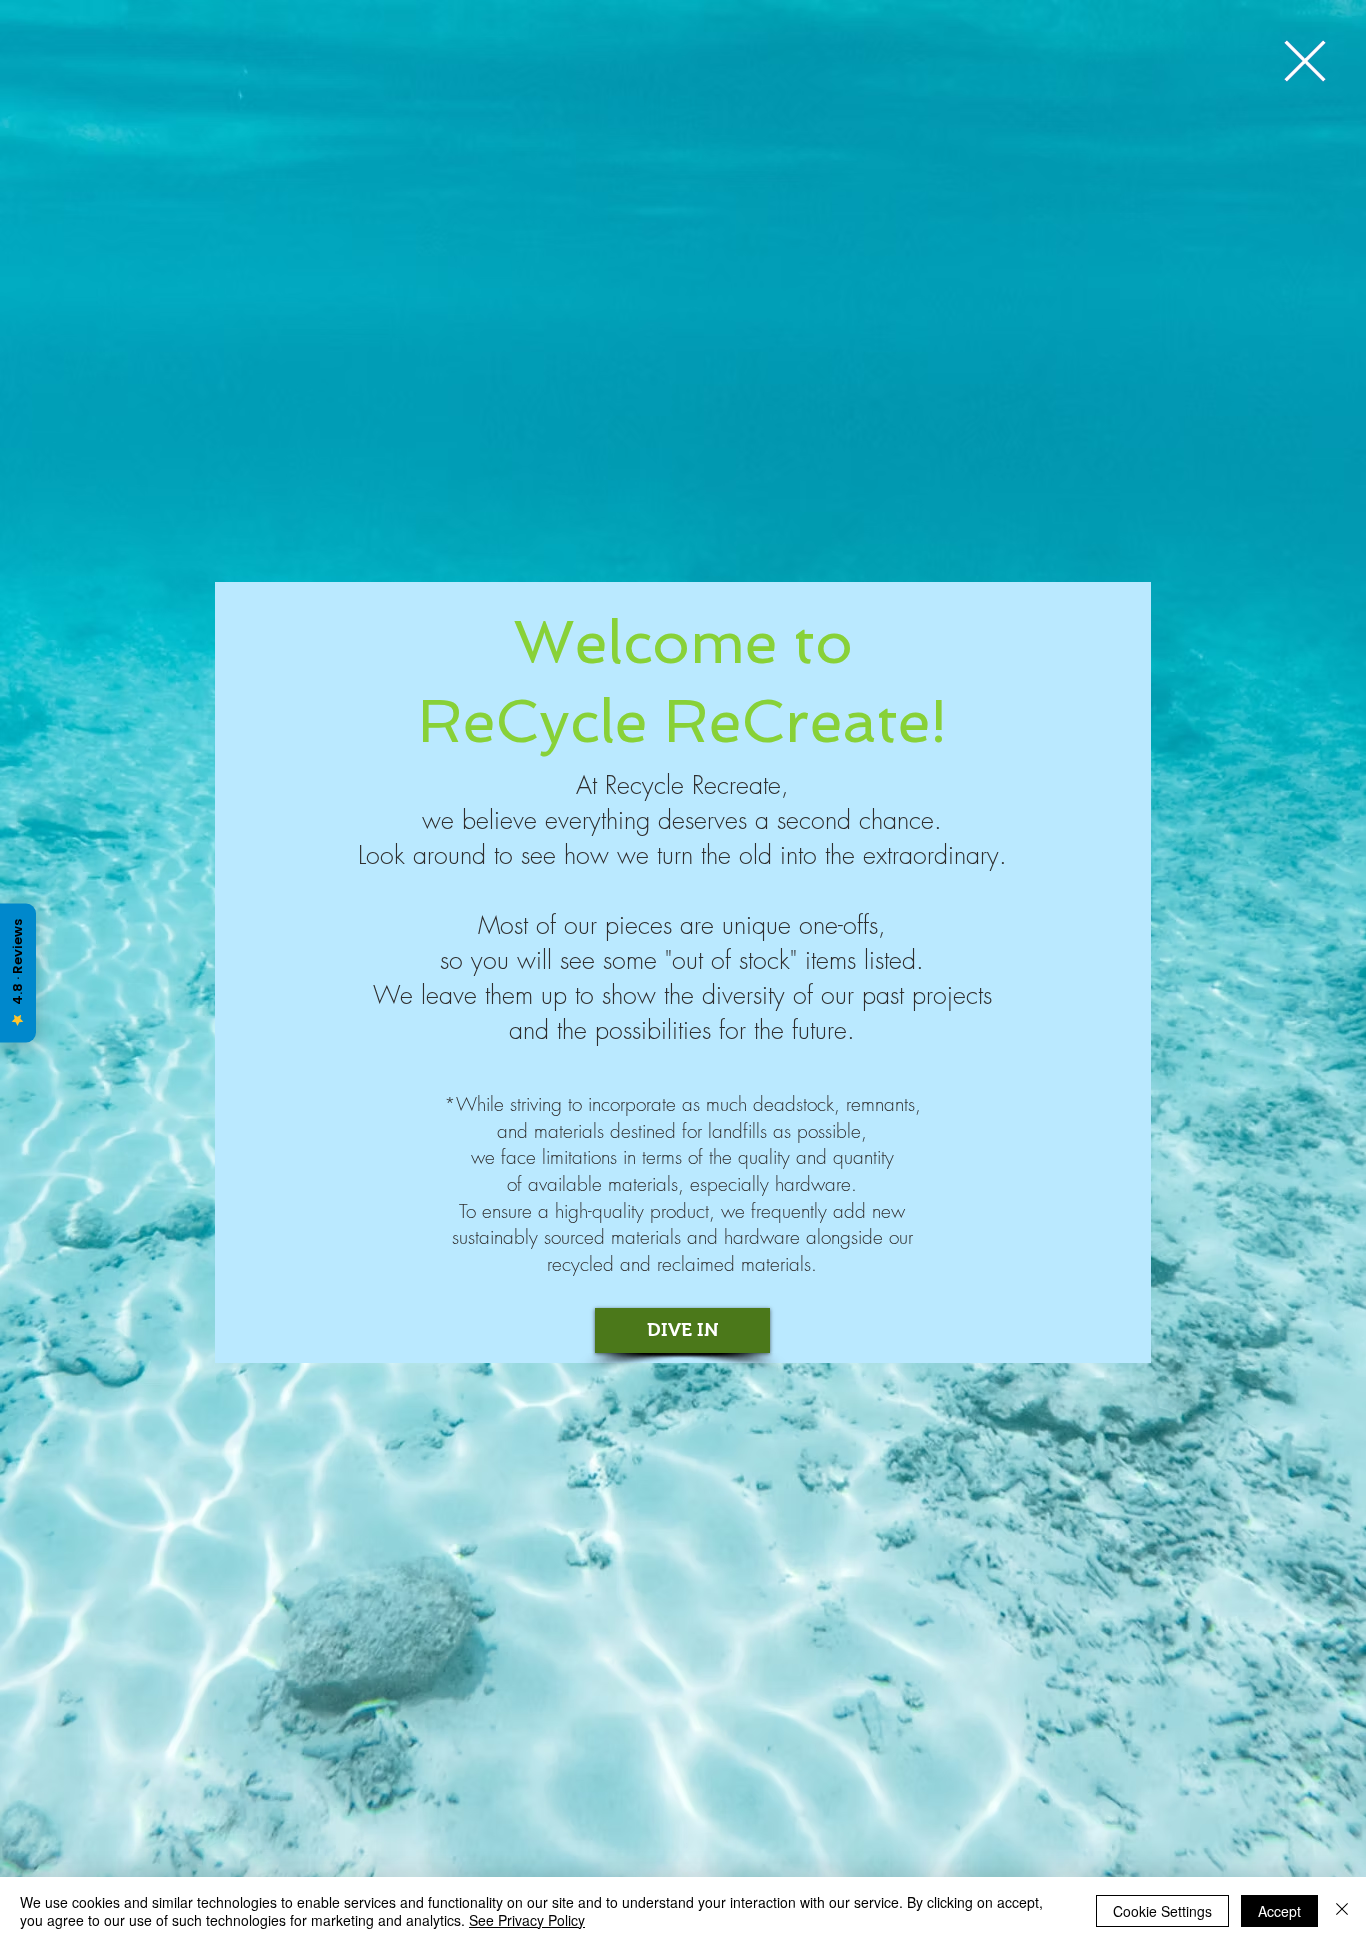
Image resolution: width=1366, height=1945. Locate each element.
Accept (1279, 1911)
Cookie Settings (1162, 1911)
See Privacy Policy (527, 1920)
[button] (1305, 61)
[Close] (1342, 1911)
